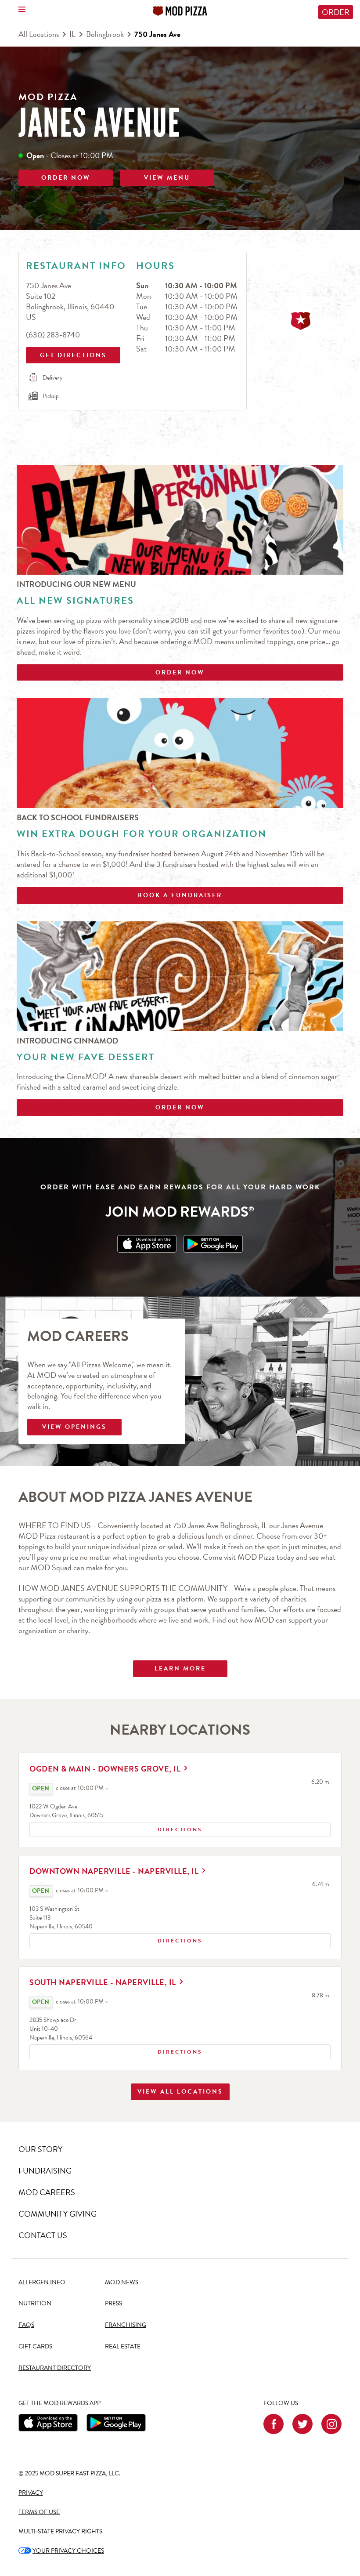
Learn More (180, 1668)
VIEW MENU (167, 178)
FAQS (26, 2325)
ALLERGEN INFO (42, 2282)
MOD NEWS (122, 2282)
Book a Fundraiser (180, 895)
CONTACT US (43, 2235)
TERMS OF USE (39, 2512)
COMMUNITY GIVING (58, 2214)
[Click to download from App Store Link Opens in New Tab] (147, 1244)
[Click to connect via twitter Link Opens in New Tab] (302, 2424)
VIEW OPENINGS (74, 1427)
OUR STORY (40, 2149)
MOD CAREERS (47, 2192)
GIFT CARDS (35, 2346)
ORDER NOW (66, 178)
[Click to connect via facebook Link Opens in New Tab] (274, 2424)
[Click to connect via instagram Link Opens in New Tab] (331, 2424)
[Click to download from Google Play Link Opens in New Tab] (213, 1244)
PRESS (113, 2303)
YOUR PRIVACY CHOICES (61, 2551)
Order (336, 12)
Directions (116, 1828)
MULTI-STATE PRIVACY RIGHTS (60, 2531)
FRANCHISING (126, 2325)
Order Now (180, 672)
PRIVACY (31, 2493)
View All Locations (180, 2092)
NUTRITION (35, 2303)
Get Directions (72, 353)
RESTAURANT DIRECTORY (55, 2368)
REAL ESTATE (123, 2346)
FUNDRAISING (45, 2171)
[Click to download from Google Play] (116, 2423)
